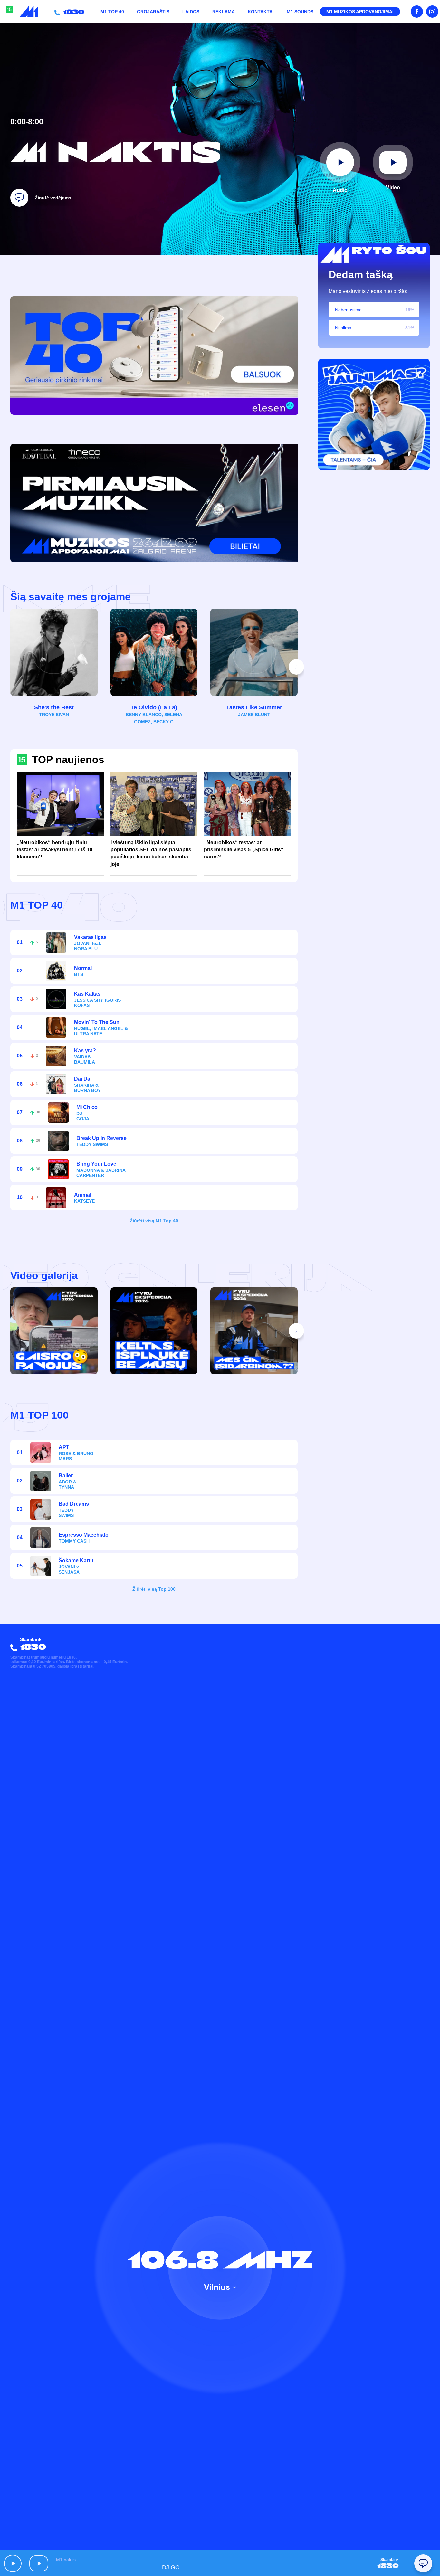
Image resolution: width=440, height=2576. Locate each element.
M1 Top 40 (112, 12)
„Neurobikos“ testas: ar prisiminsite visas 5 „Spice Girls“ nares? (244, 850)
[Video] (393, 162)
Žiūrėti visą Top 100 (154, 1589)
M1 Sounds (300, 12)
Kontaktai (261, 12)
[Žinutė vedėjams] (19, 198)
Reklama (224, 12)
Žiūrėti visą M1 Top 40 (154, 1221)
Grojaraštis (153, 12)
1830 (72, 12)
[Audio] (340, 162)
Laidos (191, 12)
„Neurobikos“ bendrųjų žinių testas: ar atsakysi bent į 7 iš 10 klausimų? (55, 850)
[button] (296, 667)
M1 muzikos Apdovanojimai (360, 12)
